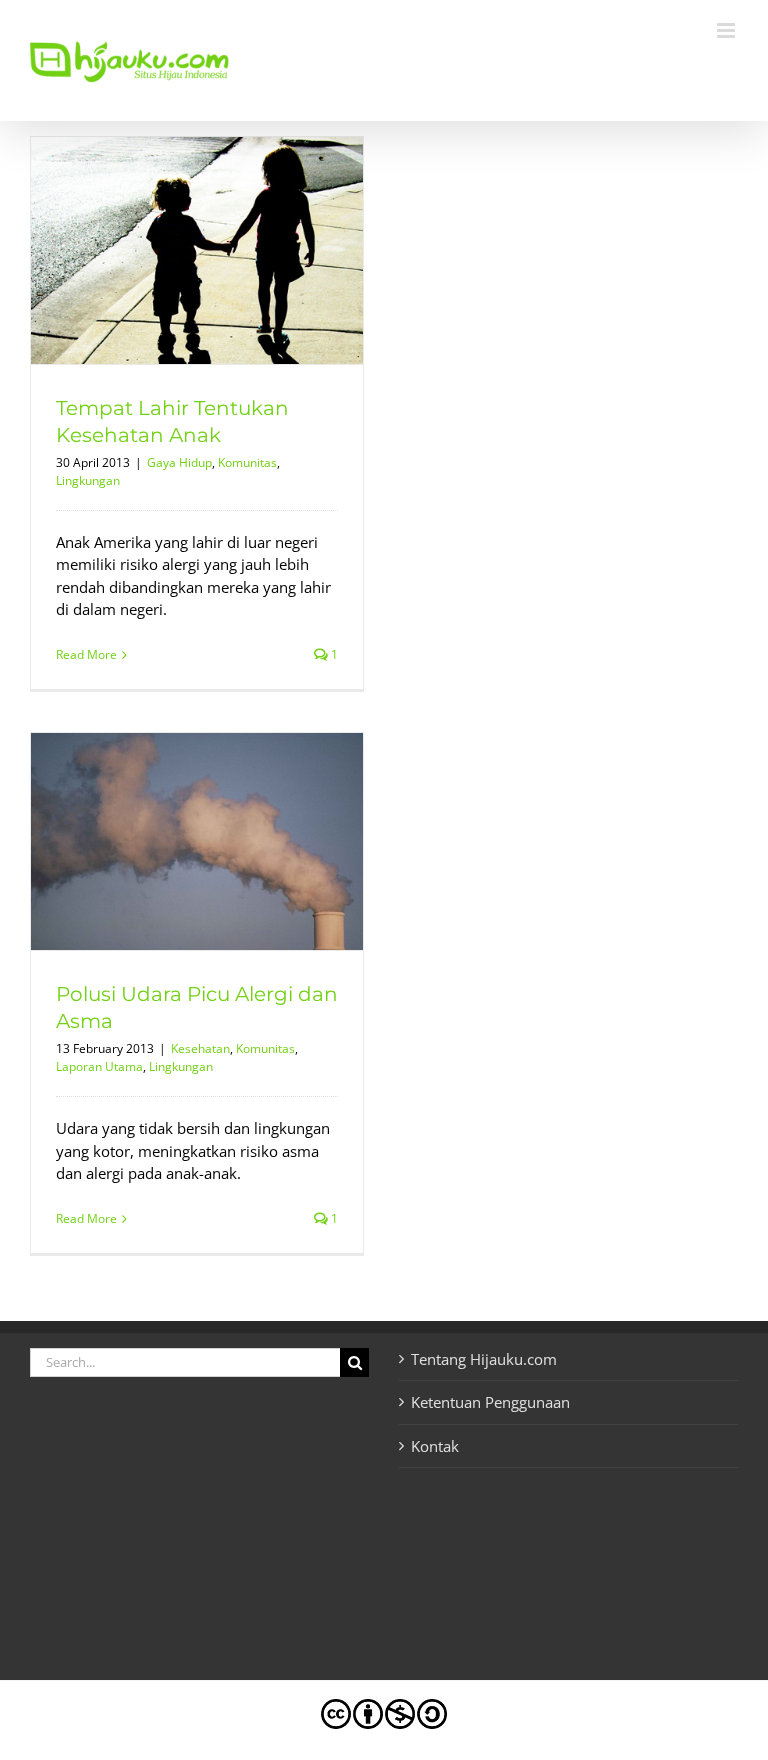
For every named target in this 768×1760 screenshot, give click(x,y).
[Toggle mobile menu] (727, 30)
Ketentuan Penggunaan (490, 1402)
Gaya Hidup (179, 462)
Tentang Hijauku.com (484, 1359)
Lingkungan (88, 480)
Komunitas (247, 462)
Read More (86, 654)
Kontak (435, 1446)
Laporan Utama (99, 1066)
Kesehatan (200, 1048)
